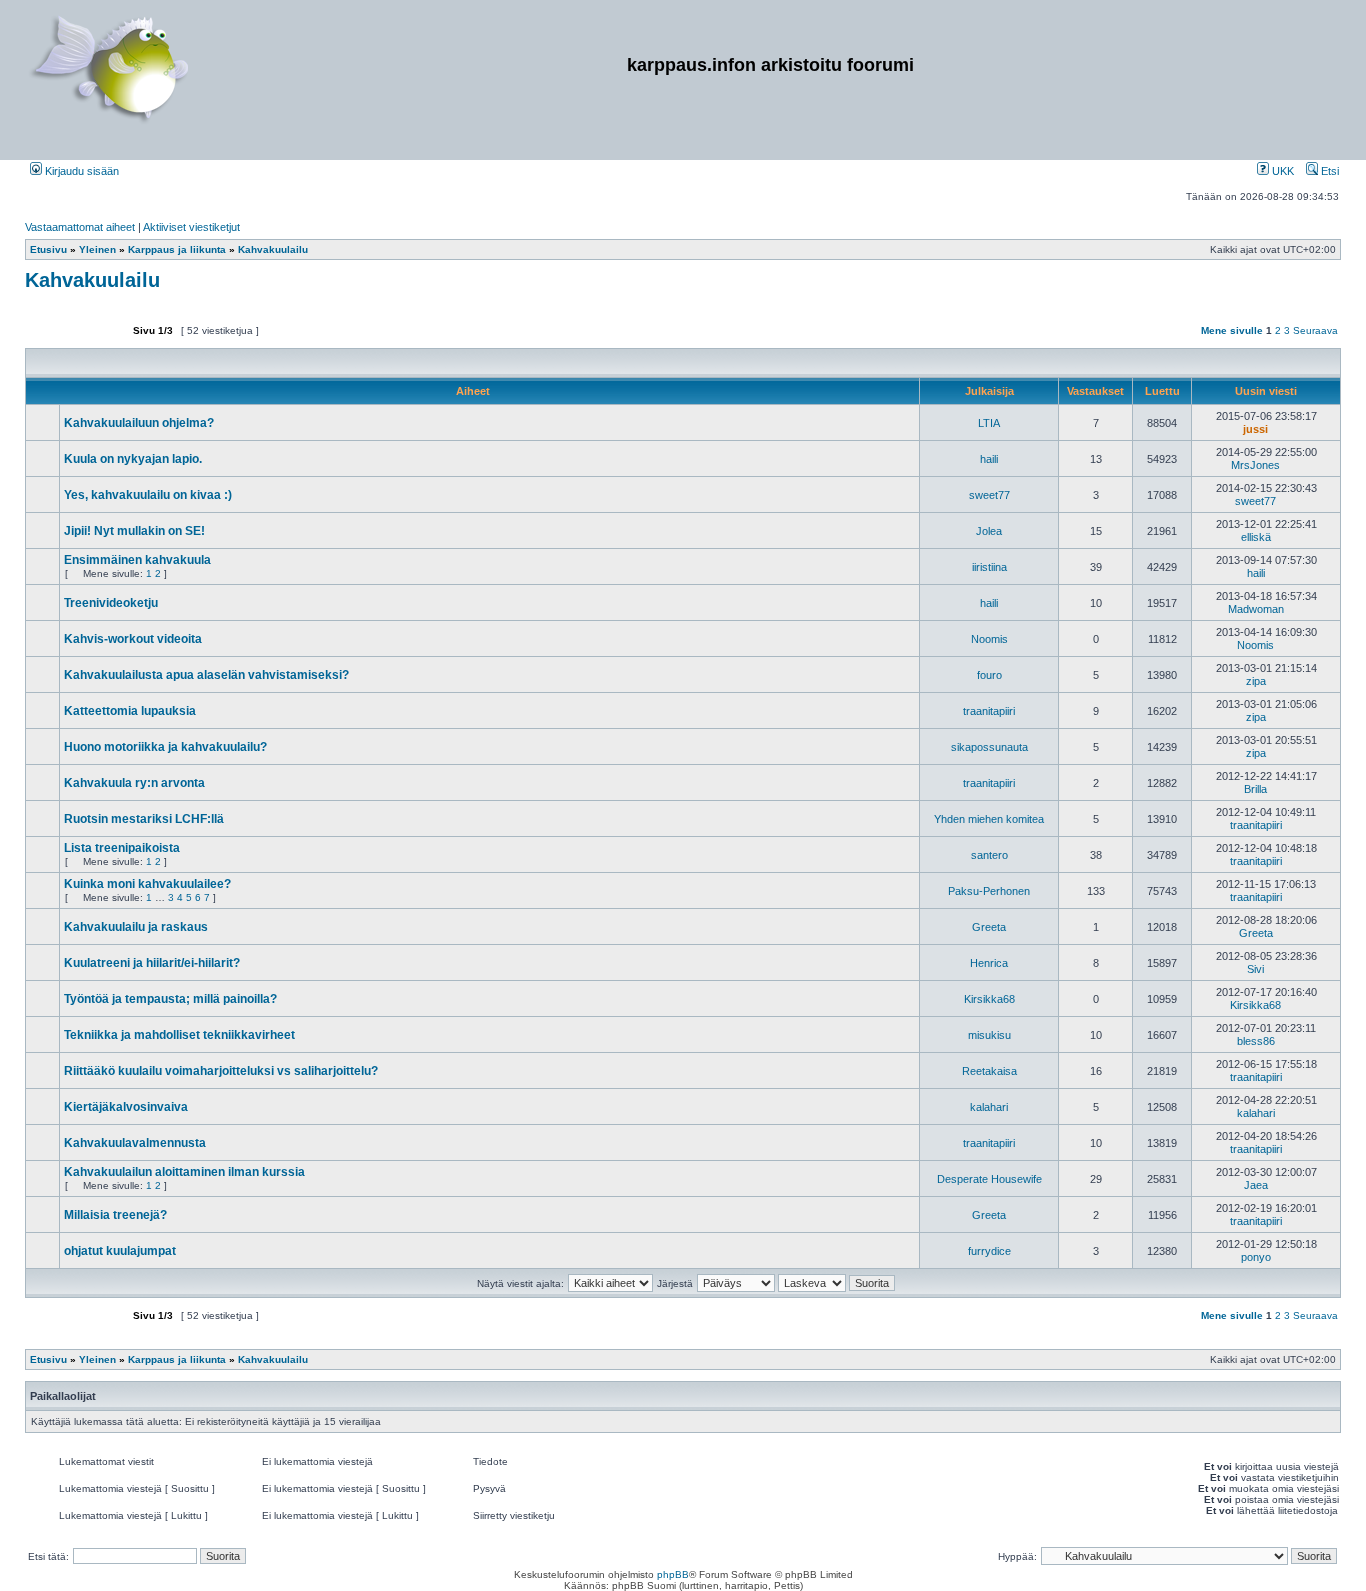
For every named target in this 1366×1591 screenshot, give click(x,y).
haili (989, 459)
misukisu (989, 1035)
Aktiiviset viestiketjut (191, 227)
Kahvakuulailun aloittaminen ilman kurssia (184, 1172)
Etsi (1328, 171)
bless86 (1256, 1041)
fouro (989, 675)
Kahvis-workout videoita (133, 639)
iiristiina (989, 567)
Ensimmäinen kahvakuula (137, 560)
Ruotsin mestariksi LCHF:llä (144, 819)
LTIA (989, 423)
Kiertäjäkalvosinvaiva (126, 1107)
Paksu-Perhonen (989, 891)
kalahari (989, 1107)
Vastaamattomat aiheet (80, 227)
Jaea (1256, 1185)
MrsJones (1255, 465)
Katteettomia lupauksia (130, 711)
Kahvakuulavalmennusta (135, 1143)
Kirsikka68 (989, 999)
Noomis (989, 639)
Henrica (989, 963)
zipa (1256, 681)
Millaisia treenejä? (115, 1215)
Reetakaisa (989, 1071)
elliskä (1256, 537)
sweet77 (989, 495)
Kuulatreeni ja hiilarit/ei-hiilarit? (152, 963)
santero (989, 855)
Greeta (989, 927)
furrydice (989, 1251)
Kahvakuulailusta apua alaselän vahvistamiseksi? (206, 675)
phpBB (673, 1574)
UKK (1281, 171)
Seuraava (1315, 330)
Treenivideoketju (111, 603)
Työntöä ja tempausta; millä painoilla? (170, 999)
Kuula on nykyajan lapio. (133, 459)
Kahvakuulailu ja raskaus (136, 927)
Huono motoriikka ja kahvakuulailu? (165, 747)
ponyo (1256, 1257)
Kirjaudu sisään (80, 171)
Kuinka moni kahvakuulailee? (147, 884)
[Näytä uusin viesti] (1280, 429)
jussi (1255, 429)
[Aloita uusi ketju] (76, 339)
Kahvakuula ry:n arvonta (134, 783)
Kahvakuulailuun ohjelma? (139, 423)
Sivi (1255, 969)
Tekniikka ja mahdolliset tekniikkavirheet (179, 1035)
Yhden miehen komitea (989, 819)
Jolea (989, 531)
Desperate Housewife (989, 1179)
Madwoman (1256, 609)
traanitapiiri (989, 711)
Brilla (1255, 789)
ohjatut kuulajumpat (120, 1251)
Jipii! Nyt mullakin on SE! (134, 531)
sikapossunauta (989, 747)
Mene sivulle (1232, 330)
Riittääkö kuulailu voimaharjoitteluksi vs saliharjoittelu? (221, 1071)
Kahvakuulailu (92, 280)
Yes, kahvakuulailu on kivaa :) (148, 495)
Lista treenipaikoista (122, 848)
